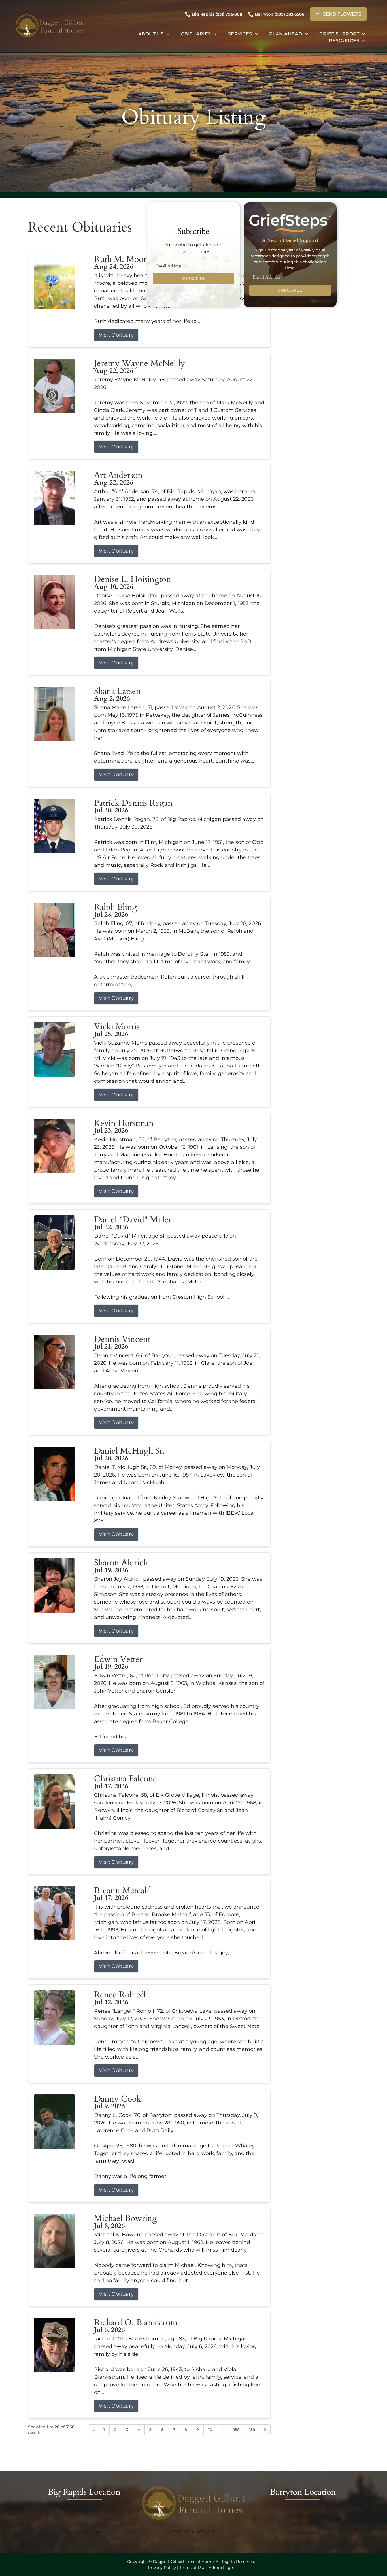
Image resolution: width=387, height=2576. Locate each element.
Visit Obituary (116, 335)
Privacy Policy (162, 2568)
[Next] (265, 2430)
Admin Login (221, 2568)
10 (210, 2430)
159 (252, 2430)
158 (237, 2430)
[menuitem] (154, 34)
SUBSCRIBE (193, 279)
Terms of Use (192, 2568)
